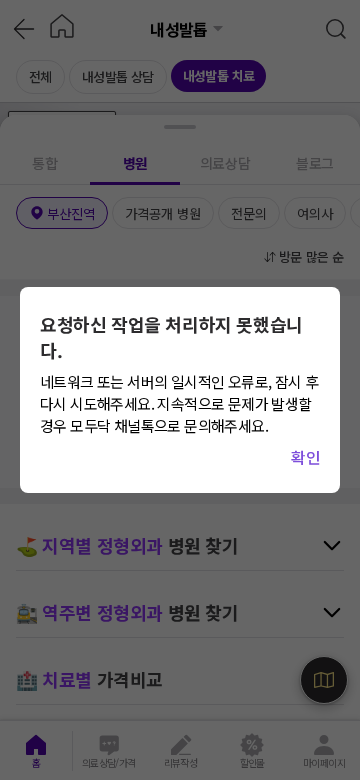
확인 (305, 457)
